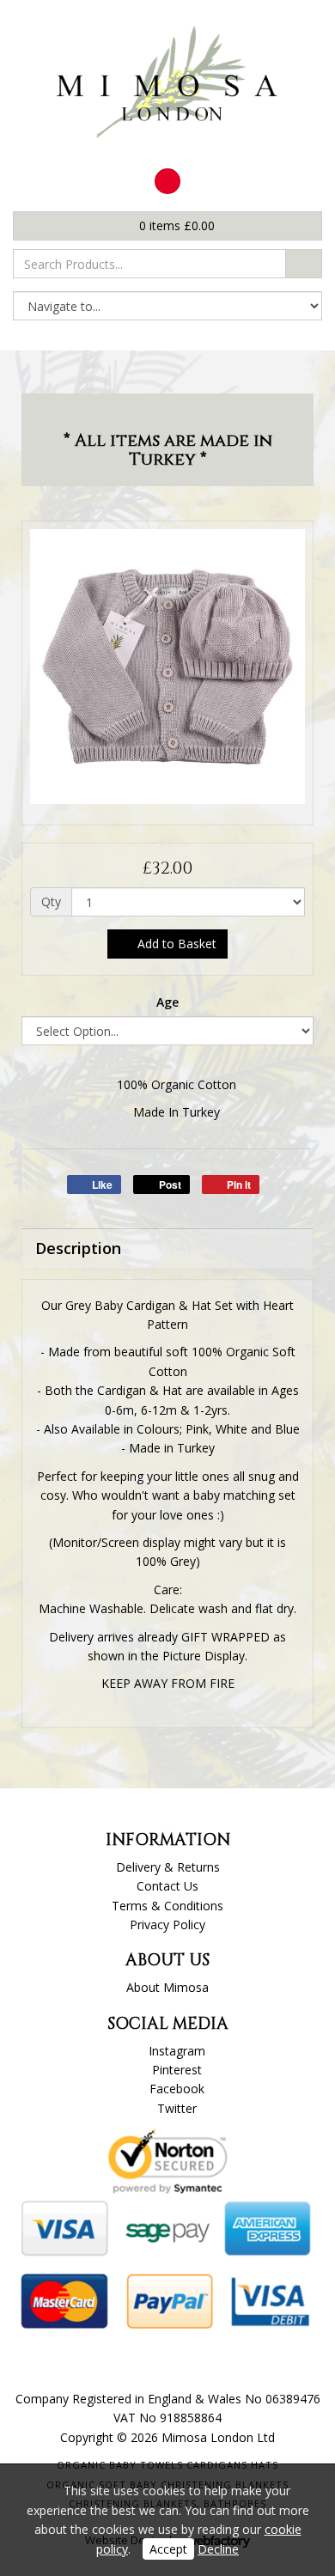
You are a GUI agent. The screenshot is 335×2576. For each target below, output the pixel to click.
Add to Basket (175, 944)
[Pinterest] (167, 181)
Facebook (177, 2089)
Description (78, 1248)
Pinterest (177, 2070)
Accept (168, 2549)
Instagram (177, 2051)
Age (167, 1002)
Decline (218, 2549)
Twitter (177, 2108)
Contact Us (167, 1886)
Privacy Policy (167, 1924)
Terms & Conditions (167, 1906)
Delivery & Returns (168, 1867)
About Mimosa (167, 1987)
